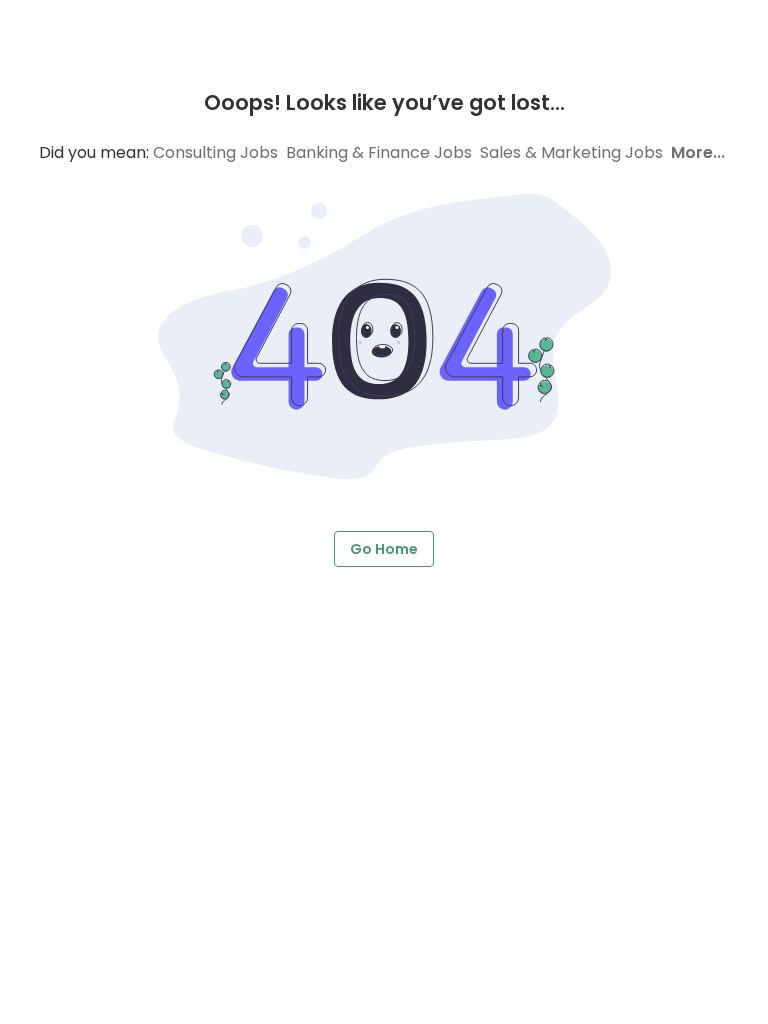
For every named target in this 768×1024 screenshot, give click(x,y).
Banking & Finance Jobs (379, 152)
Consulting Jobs (215, 152)
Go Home (384, 549)
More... (698, 152)
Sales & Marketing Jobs (571, 152)
